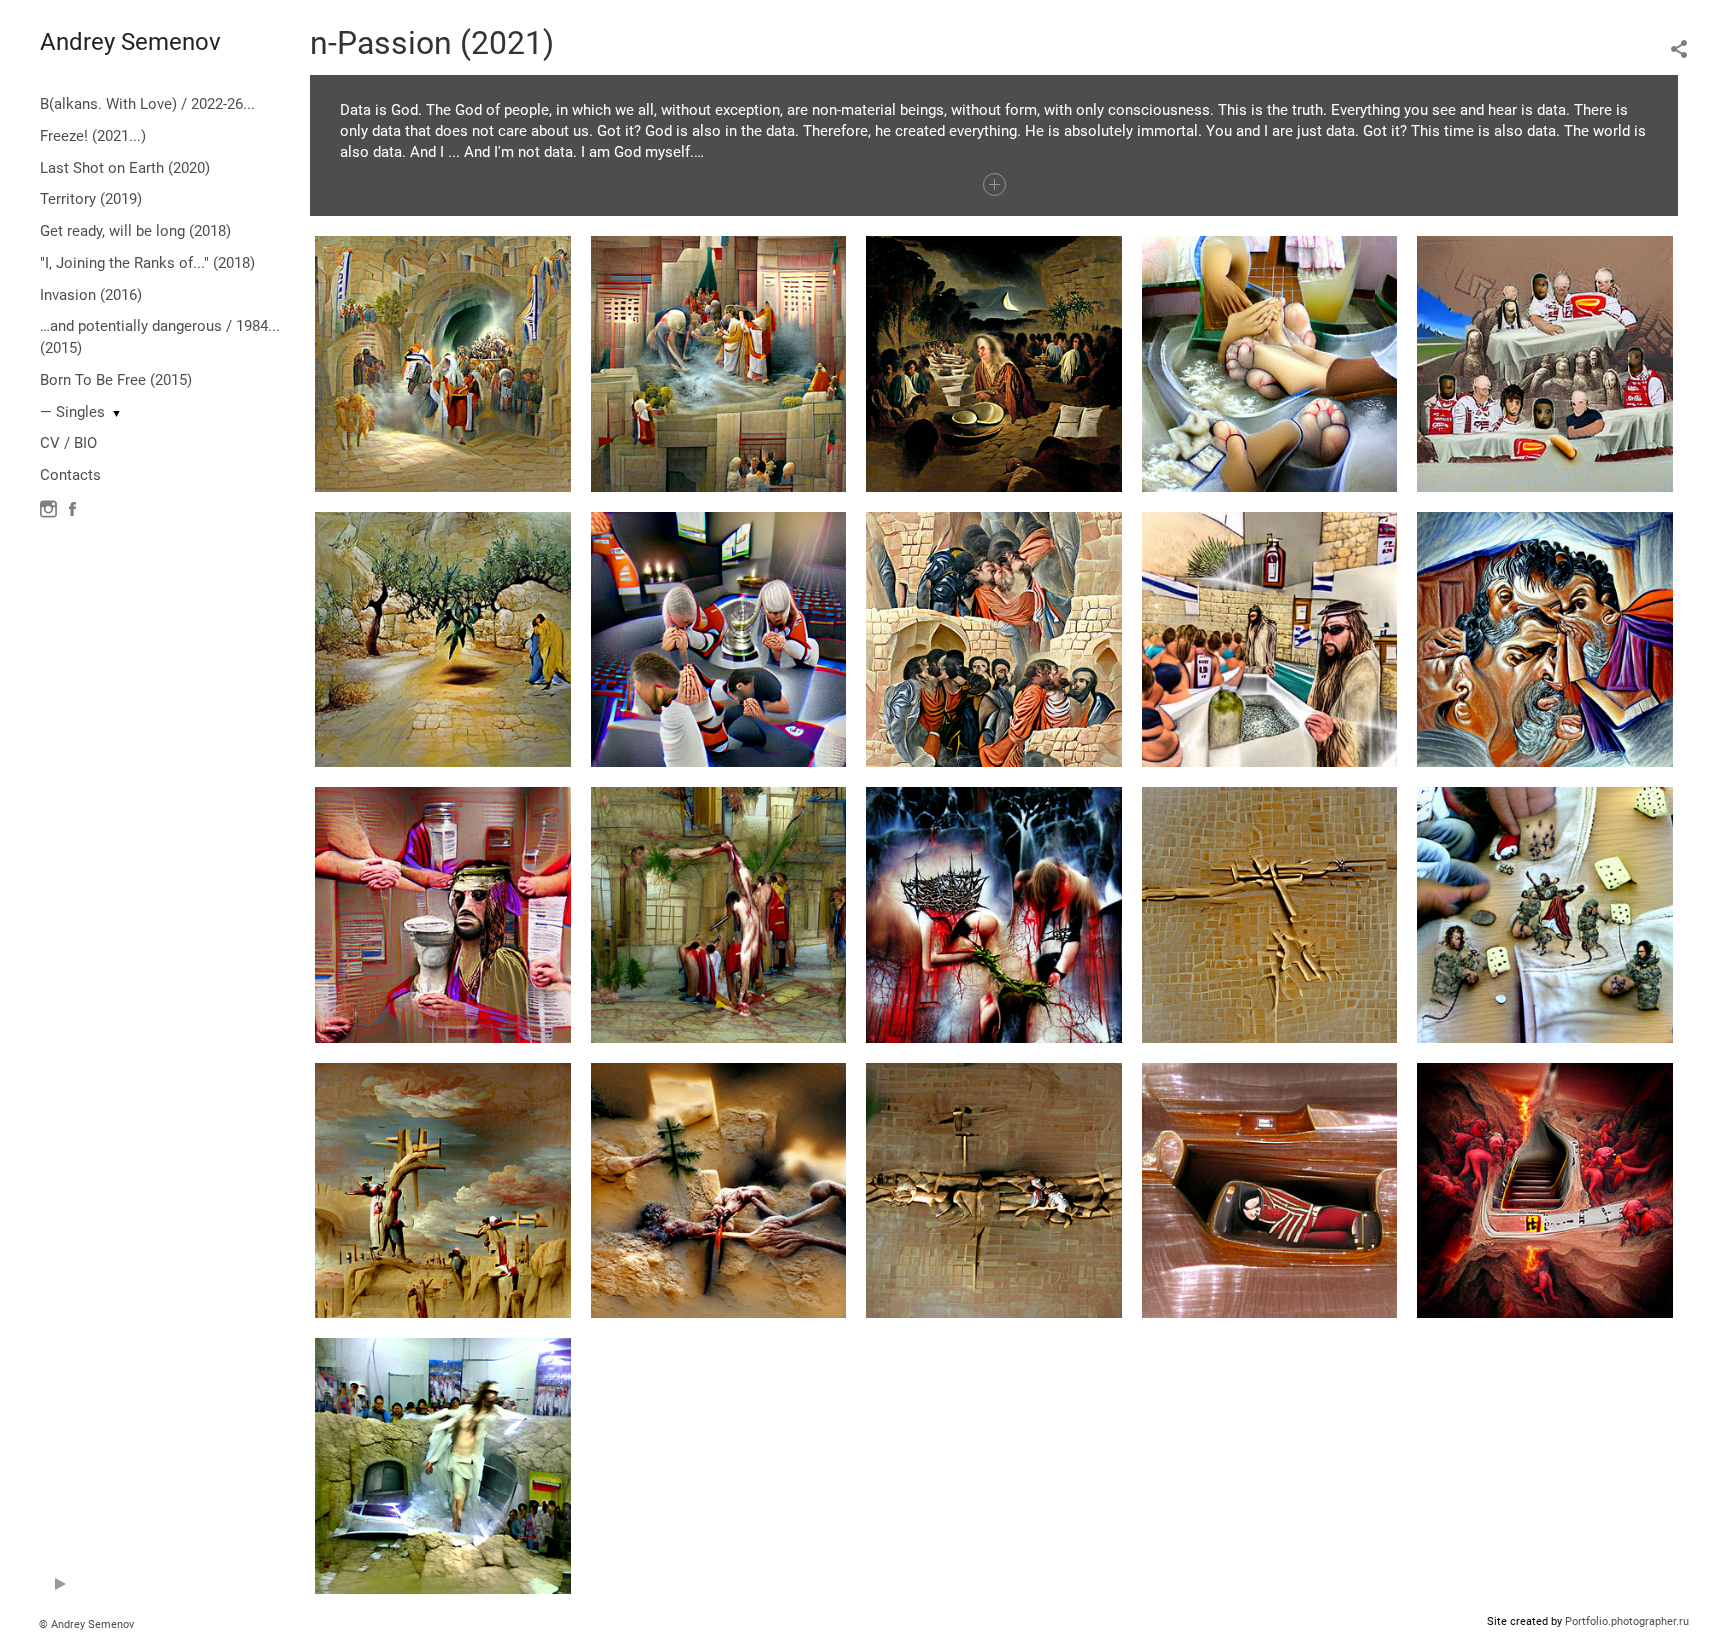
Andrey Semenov (130, 42)
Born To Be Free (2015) (116, 380)
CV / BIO (68, 443)
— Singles (72, 412)
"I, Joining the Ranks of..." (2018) (147, 263)
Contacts (70, 475)
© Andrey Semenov (86, 1624)
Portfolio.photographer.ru (1627, 1621)
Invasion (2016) (91, 295)
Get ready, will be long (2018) (135, 231)
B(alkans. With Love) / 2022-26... (147, 104)
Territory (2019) (91, 199)
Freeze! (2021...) (93, 136)
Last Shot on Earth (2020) (125, 168)
